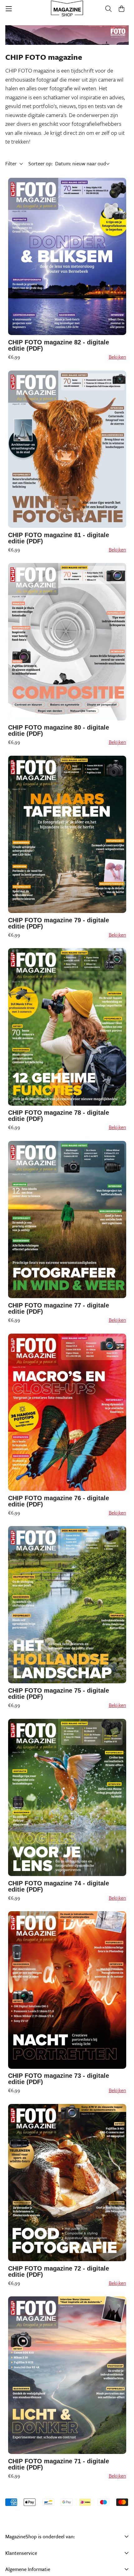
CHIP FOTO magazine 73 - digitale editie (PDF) (59, 2079)
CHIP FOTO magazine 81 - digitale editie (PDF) (59, 538)
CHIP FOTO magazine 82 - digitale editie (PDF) (59, 345)
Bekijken (117, 357)
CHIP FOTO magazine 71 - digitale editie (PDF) (59, 2464)
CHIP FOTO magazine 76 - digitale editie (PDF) (59, 1501)
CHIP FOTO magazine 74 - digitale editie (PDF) (59, 1886)
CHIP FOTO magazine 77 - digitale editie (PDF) (59, 1308)
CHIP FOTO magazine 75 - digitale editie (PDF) (59, 1694)
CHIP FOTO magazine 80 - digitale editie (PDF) (59, 730)
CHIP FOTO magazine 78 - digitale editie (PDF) (59, 1116)
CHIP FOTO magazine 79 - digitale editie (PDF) (59, 923)
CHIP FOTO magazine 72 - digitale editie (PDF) (59, 2271)
